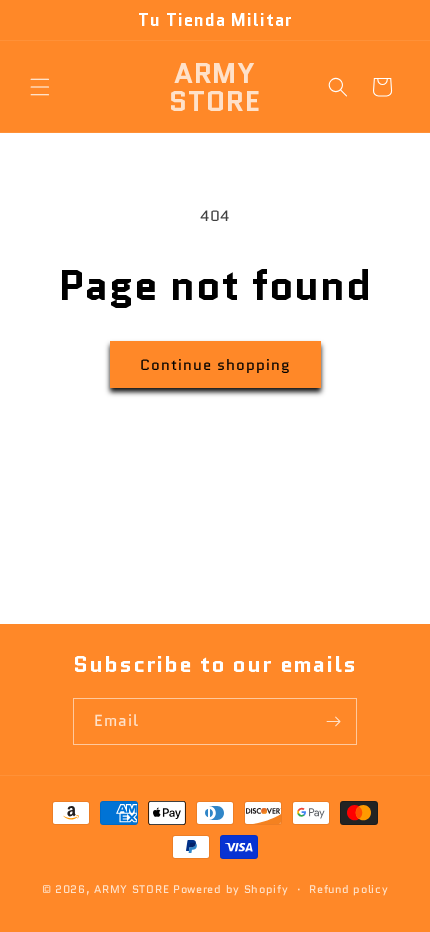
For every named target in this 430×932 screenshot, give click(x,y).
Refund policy (348, 889)
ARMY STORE (131, 889)
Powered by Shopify (231, 889)
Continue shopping (215, 365)
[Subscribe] (334, 721)
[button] (40, 87)
